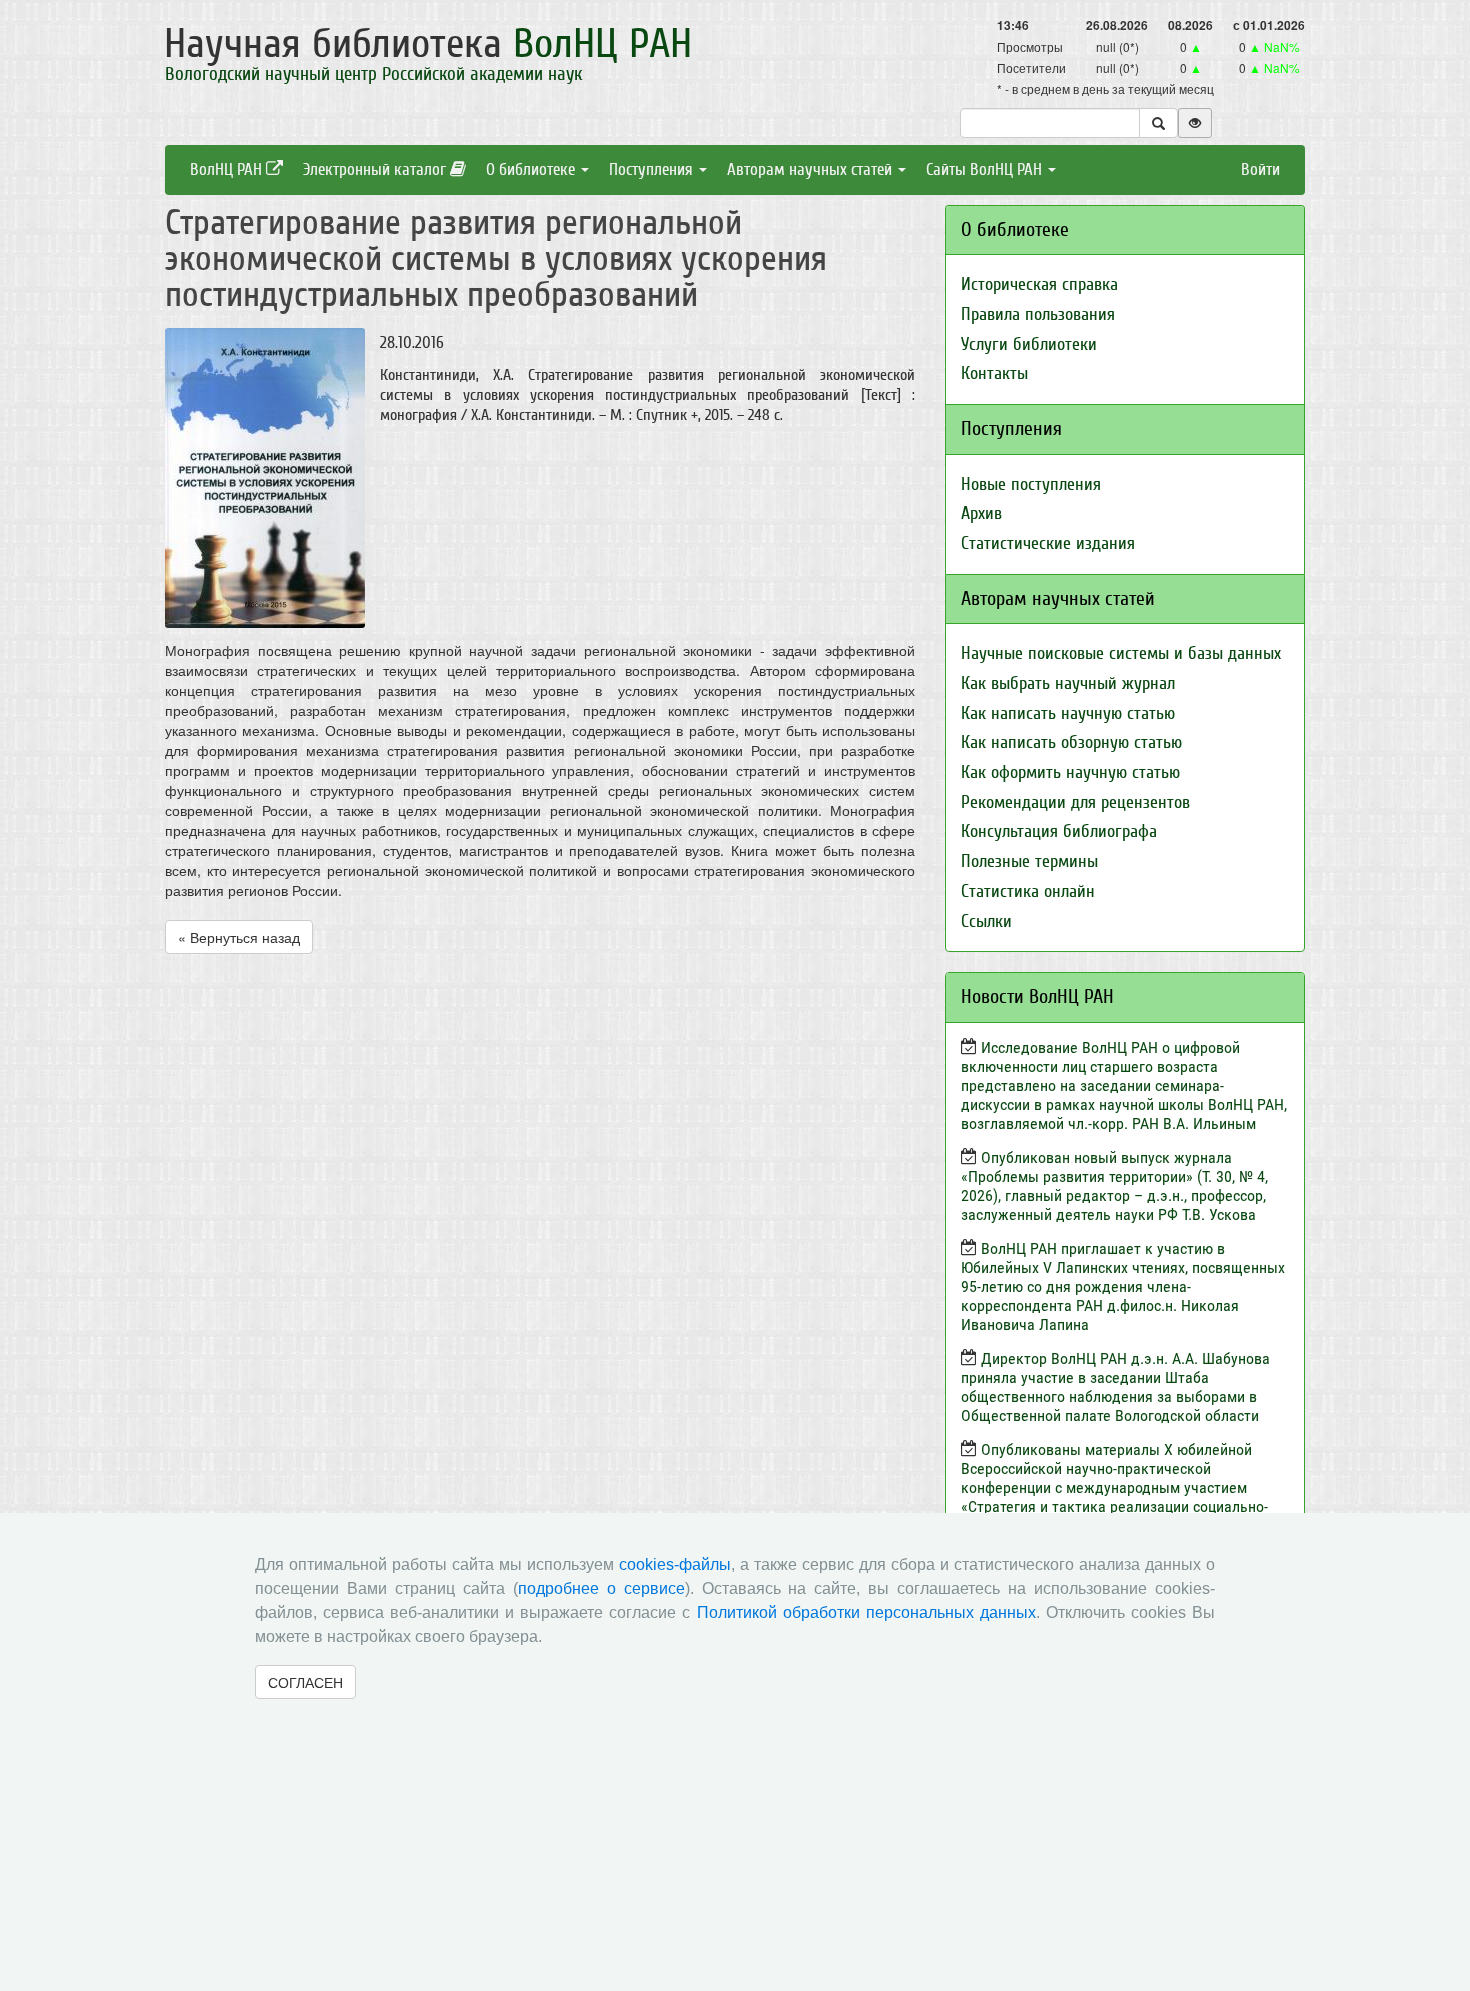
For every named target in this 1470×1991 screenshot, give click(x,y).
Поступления (653, 169)
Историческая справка (1039, 284)
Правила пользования (1038, 314)
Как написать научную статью (1068, 713)
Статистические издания (1048, 543)
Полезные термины (1029, 861)
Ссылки (986, 921)
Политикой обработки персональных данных (866, 1612)
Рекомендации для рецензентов (1075, 802)
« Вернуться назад (239, 937)
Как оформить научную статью (1070, 772)
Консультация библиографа (1059, 831)
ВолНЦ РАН (228, 169)
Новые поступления (1031, 484)
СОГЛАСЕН (305, 1682)
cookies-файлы (675, 1564)
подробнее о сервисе (601, 1588)
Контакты (994, 373)
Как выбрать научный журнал (1068, 683)
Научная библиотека (428, 44)
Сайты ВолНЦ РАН (986, 169)
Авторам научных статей (811, 169)
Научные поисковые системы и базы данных (1121, 653)
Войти (1260, 169)
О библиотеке (532, 169)
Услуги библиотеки (1029, 344)
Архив (981, 513)
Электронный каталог (376, 169)
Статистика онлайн (1028, 891)
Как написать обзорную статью (1071, 742)
